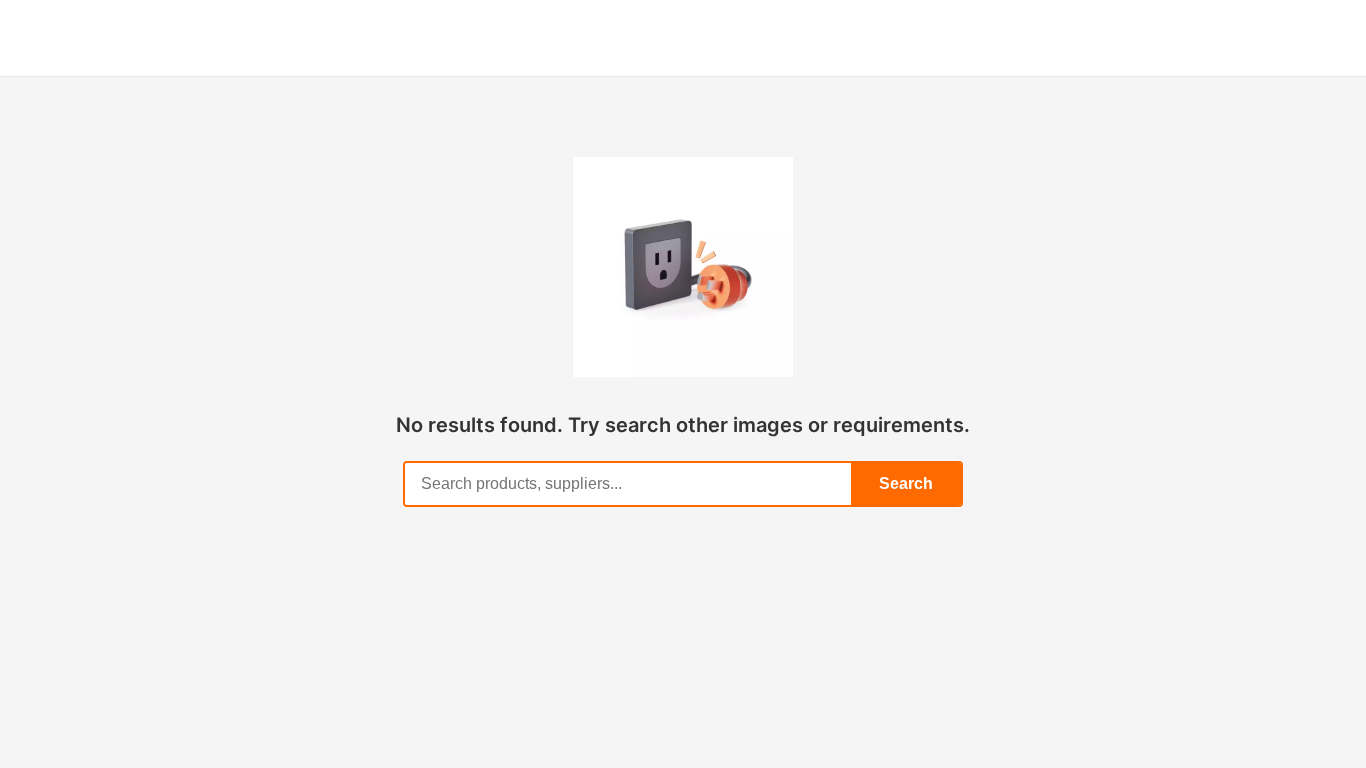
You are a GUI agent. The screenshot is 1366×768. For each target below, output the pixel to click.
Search (906, 483)
